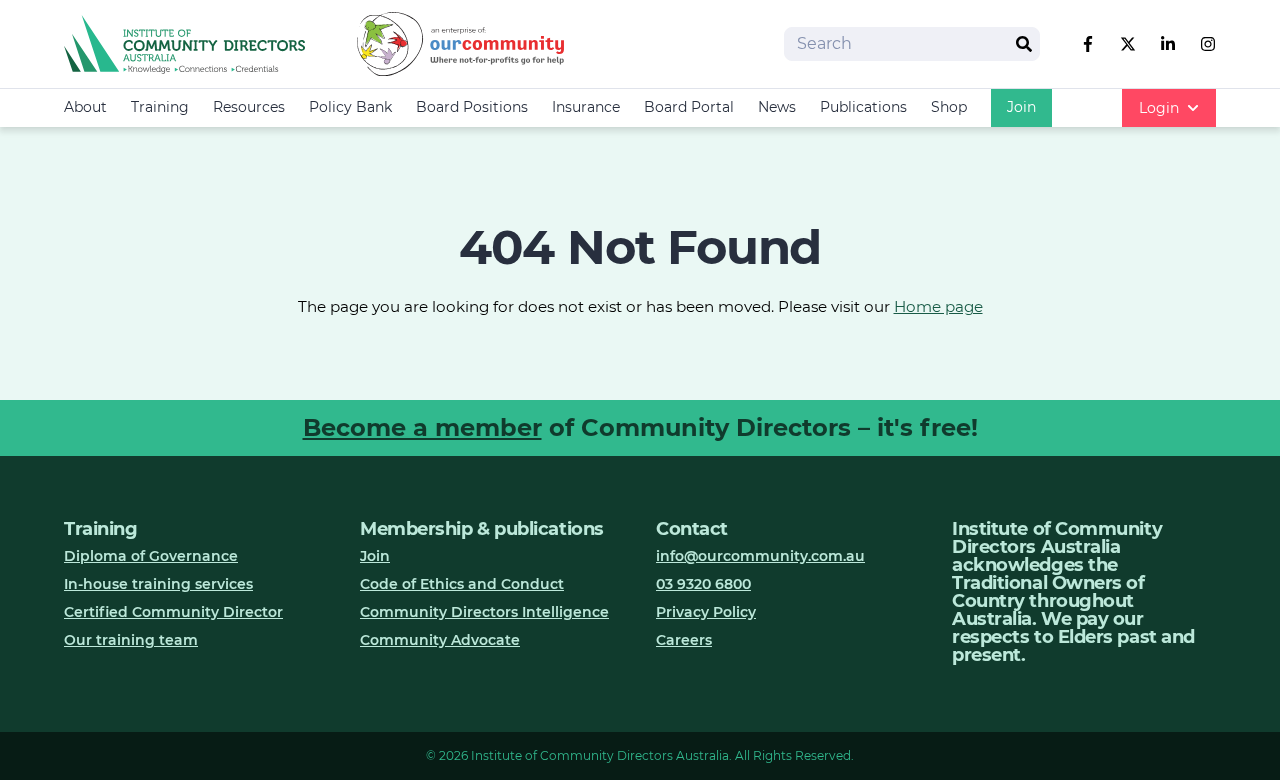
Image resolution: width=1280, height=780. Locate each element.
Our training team (131, 640)
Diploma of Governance (151, 556)
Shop (949, 107)
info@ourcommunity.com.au (760, 556)
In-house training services (158, 584)
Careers (684, 640)
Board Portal (689, 107)
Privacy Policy (706, 612)
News (777, 107)
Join (1021, 107)
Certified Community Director (173, 612)
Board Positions (472, 107)
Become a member (422, 427)
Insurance (586, 107)
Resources (249, 107)
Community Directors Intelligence (484, 612)
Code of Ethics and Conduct (462, 584)
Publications (863, 107)
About (85, 107)
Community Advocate (440, 640)
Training (160, 107)
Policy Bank (350, 107)
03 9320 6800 (703, 584)
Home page (938, 306)
